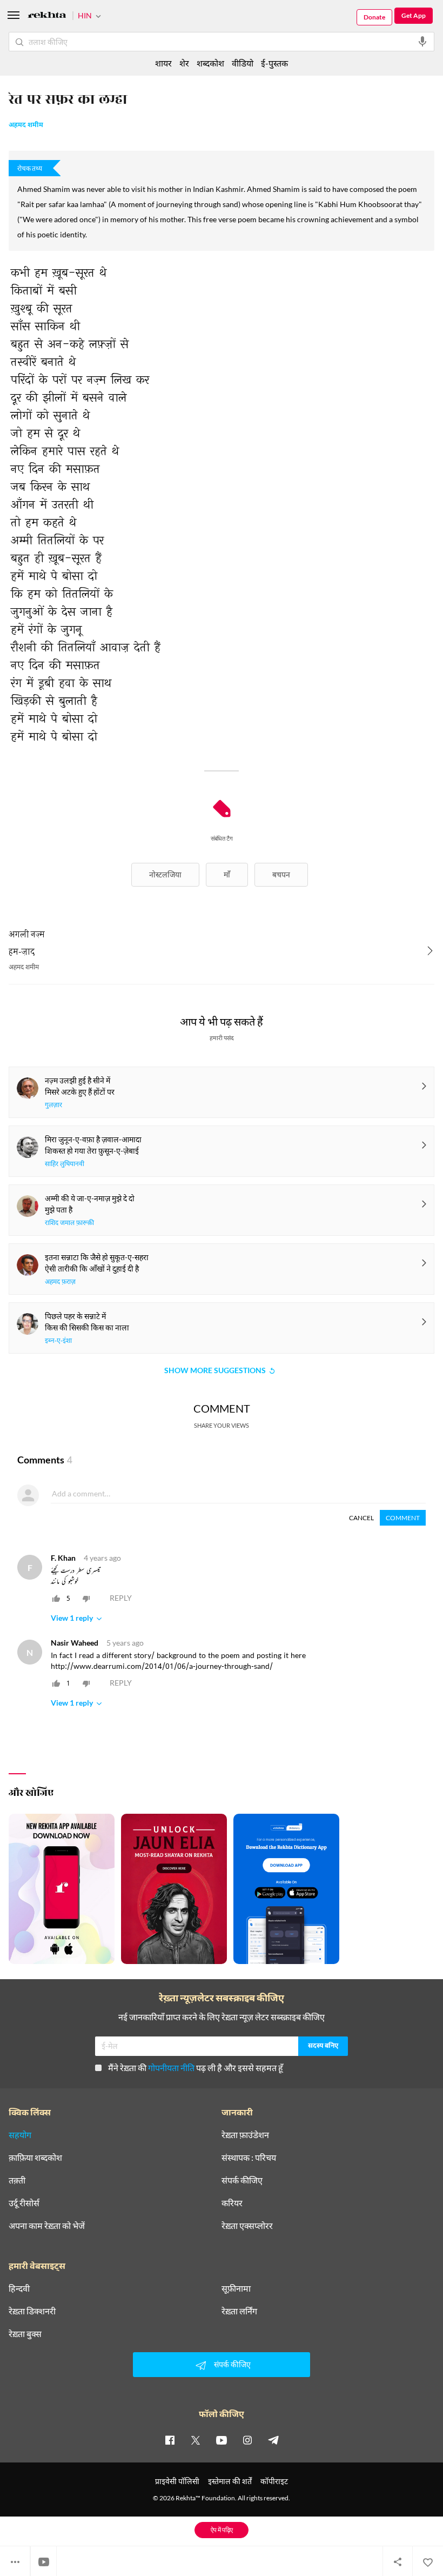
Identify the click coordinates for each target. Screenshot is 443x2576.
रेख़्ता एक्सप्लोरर (247, 2226)
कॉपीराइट (274, 2481)
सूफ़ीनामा (236, 2288)
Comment (403, 1518)
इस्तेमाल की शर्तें (230, 2481)
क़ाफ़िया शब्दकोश (35, 2158)
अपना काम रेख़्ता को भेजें (47, 2226)
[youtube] (222, 2440)
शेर (184, 63)
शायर (163, 63)
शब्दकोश (210, 63)
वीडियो (243, 63)
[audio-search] (422, 42)
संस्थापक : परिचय (249, 2158)
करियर (232, 2203)
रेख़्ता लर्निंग (239, 2311)
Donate (374, 17)
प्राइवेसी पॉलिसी (177, 2481)
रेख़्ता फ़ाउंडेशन (245, 2135)
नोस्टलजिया (165, 874)
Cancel (361, 1518)
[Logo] (47, 16)
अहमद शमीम (26, 125)
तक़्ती (17, 2180)
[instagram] (247, 2440)
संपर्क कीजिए (242, 2180)
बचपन (281, 874)
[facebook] (170, 2440)
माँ (227, 874)
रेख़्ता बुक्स (25, 2334)
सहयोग (20, 2135)
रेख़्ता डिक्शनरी (32, 2311)
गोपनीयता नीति (171, 2068)
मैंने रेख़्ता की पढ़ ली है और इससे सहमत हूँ (196, 2068)
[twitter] (196, 2440)
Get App (414, 15)
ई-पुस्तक (274, 63)
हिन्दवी (19, 2288)
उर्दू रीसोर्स (24, 2203)
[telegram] (273, 2440)
